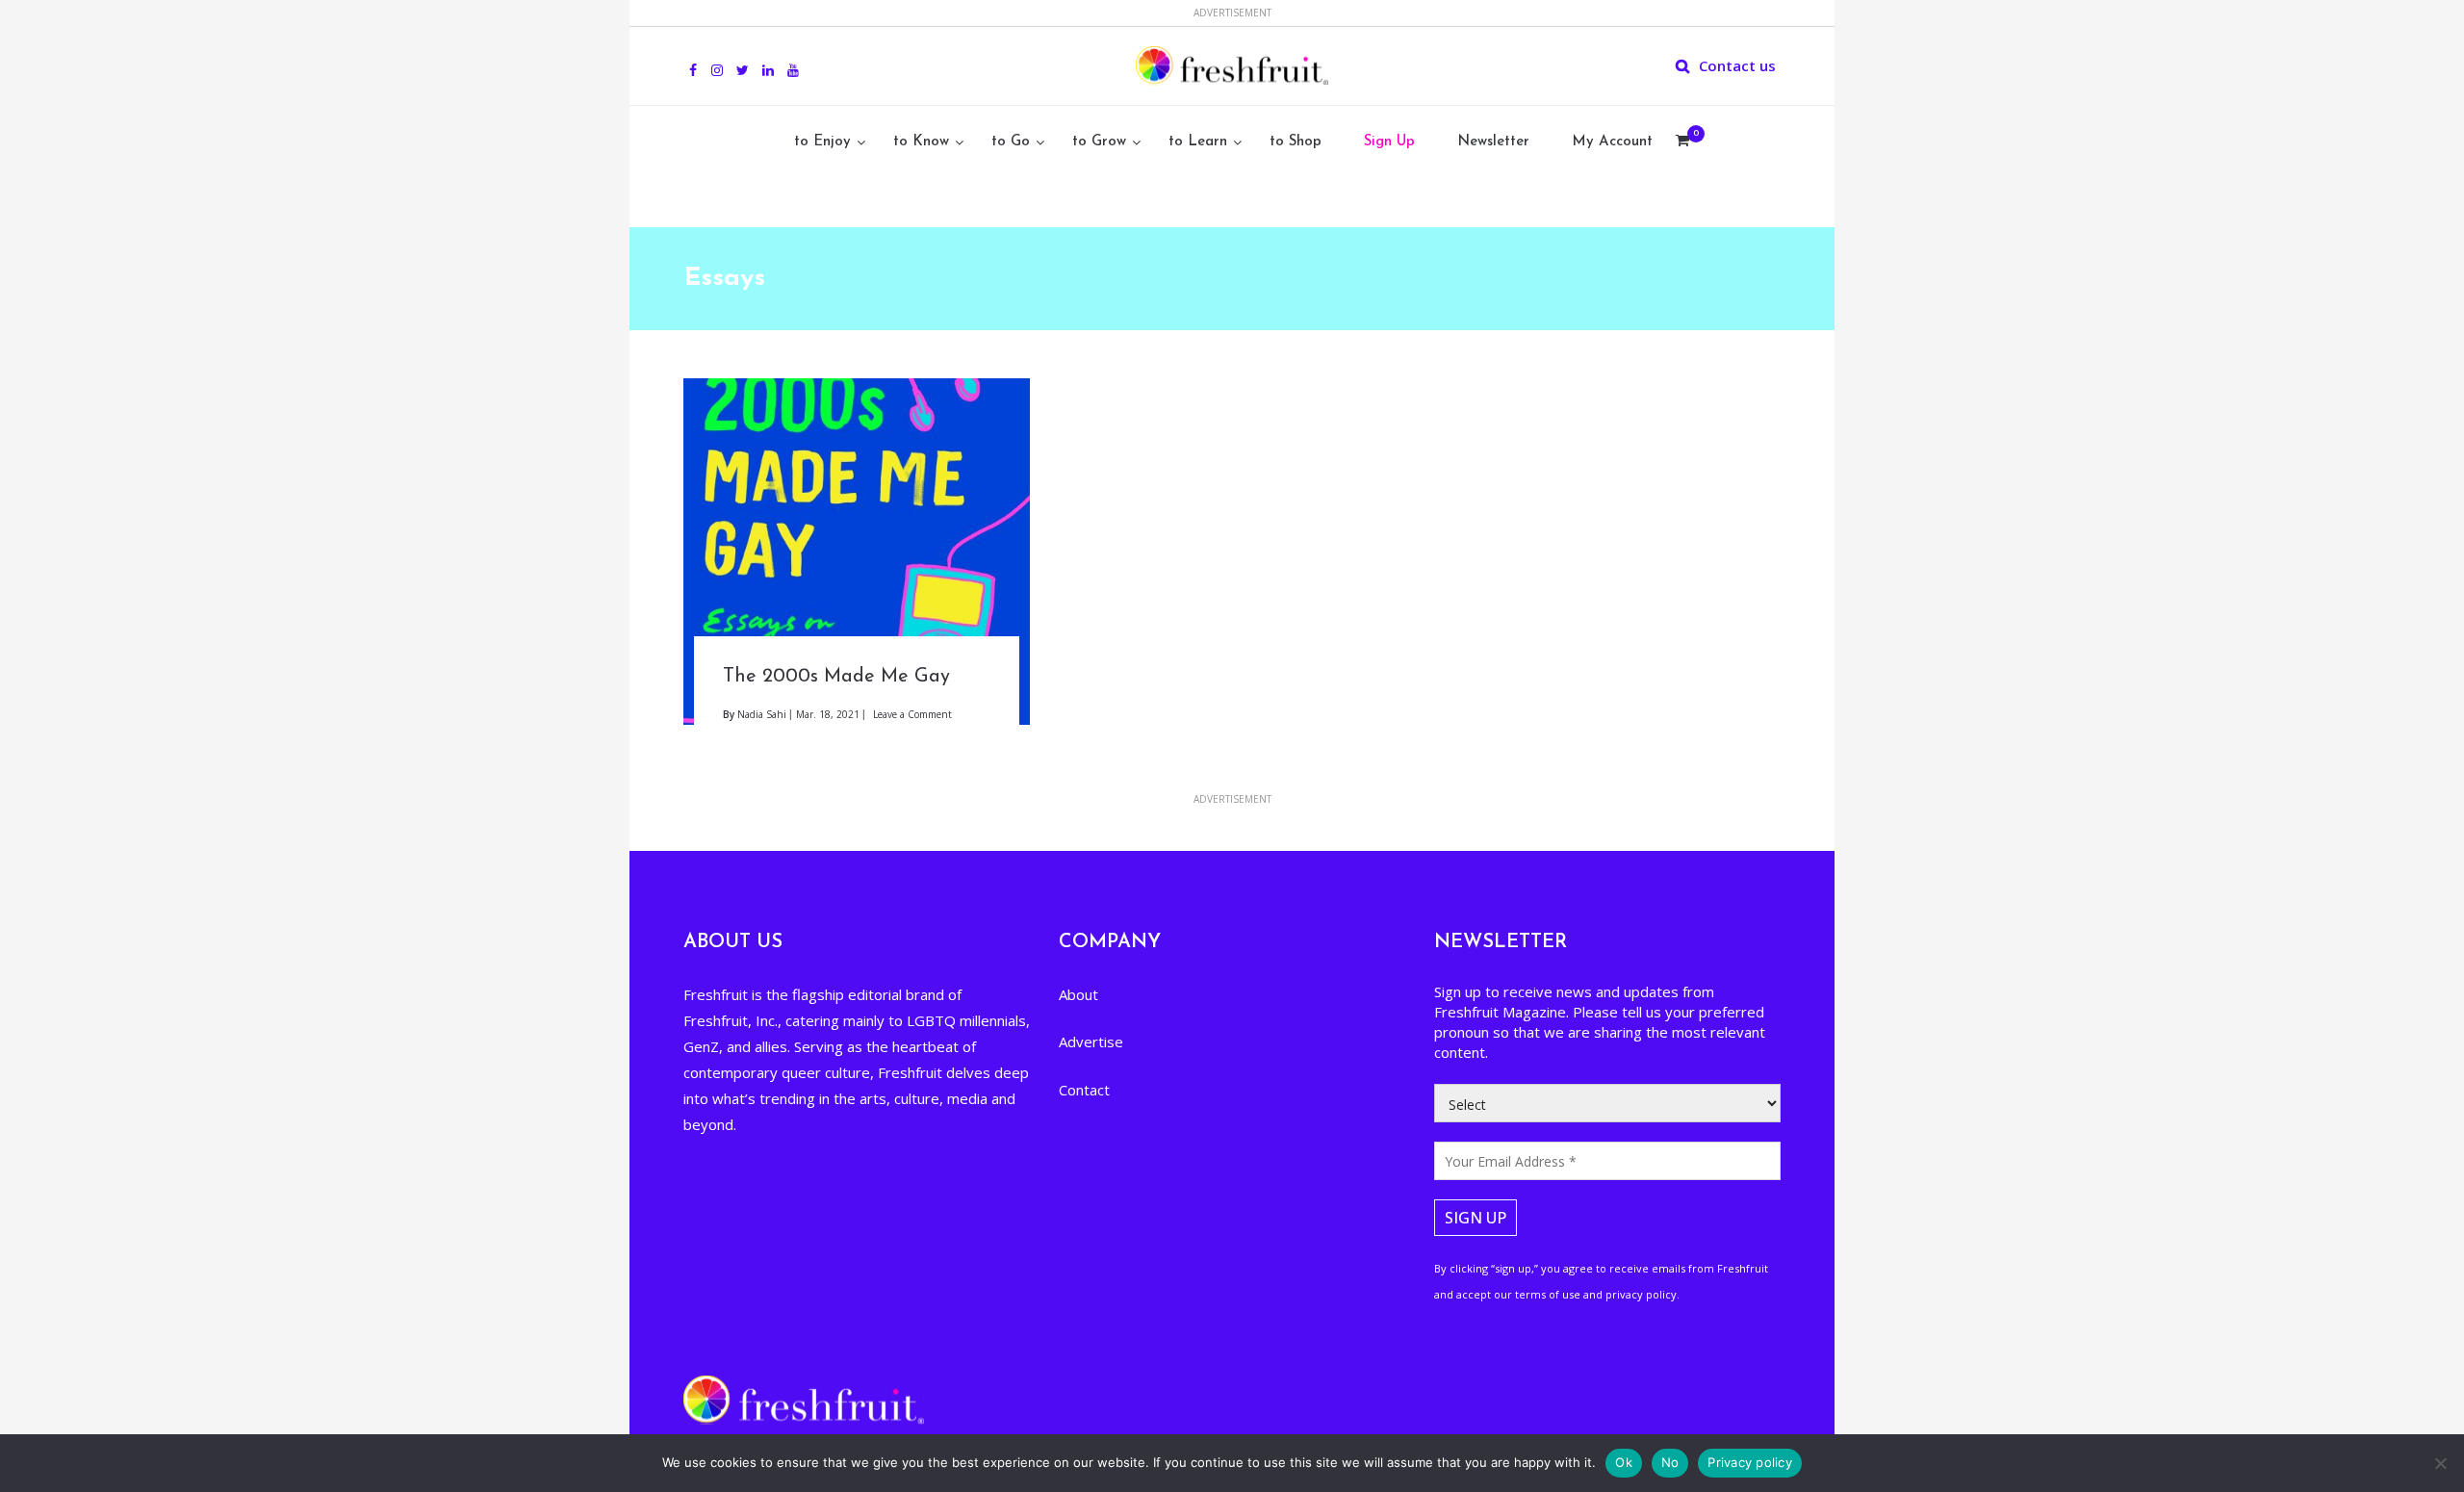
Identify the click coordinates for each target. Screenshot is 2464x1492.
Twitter (743, 60)
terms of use (1548, 1294)
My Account (1612, 142)
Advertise (1091, 1042)
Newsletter (1493, 142)
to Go (1011, 142)
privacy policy (1641, 1294)
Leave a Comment (912, 714)
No (1670, 1462)
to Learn (1198, 142)
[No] (2440, 1463)
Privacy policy (1750, 1462)
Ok (1624, 1462)
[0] (1682, 142)
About (1078, 994)
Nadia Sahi (762, 714)
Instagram (717, 60)
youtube (793, 60)
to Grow (1099, 142)
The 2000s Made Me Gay (836, 677)
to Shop (1296, 142)
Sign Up (1389, 142)
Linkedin (768, 60)
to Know (921, 142)
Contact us (1737, 65)
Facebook (693, 60)
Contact (1084, 1090)
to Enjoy (822, 142)
